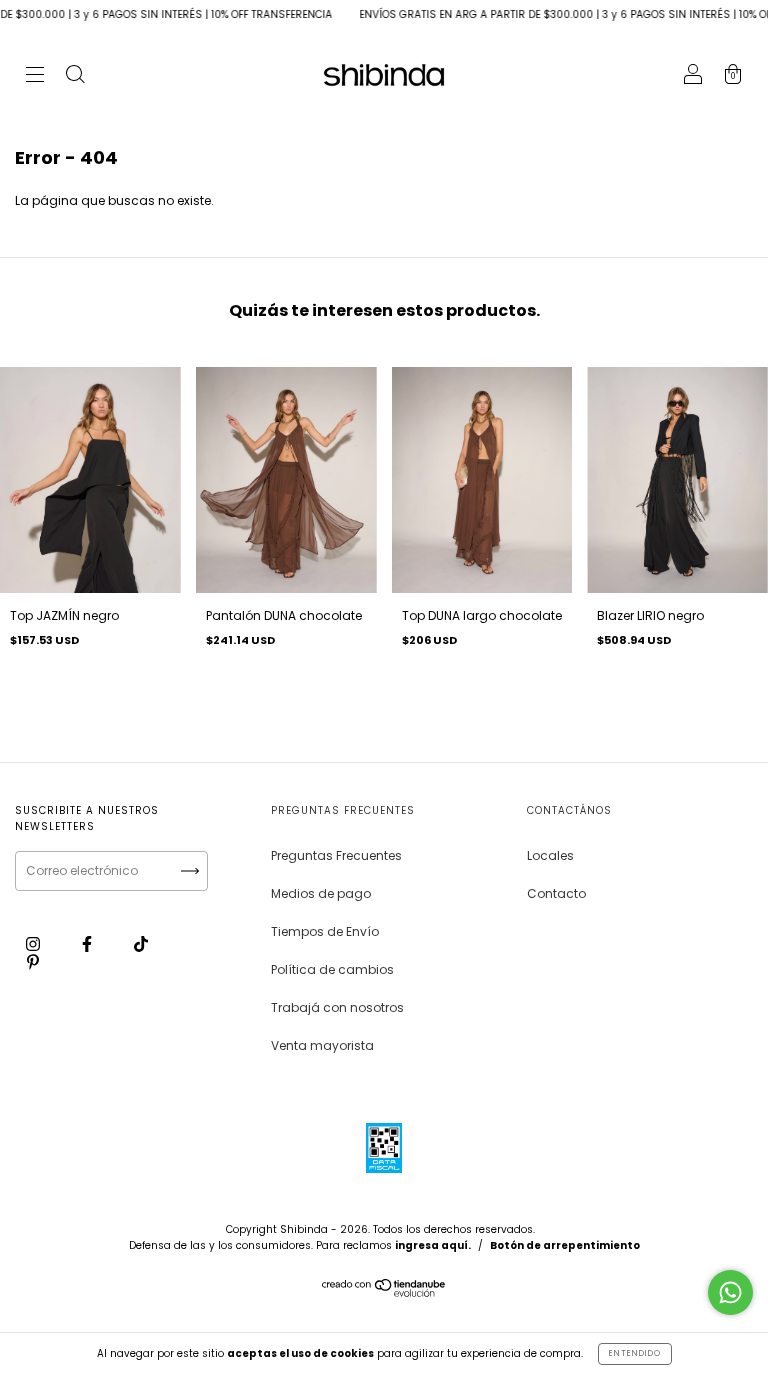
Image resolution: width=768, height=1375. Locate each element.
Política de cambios (332, 969)
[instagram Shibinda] (34, 943)
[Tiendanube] (384, 1292)
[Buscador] (75, 76)
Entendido (635, 1353)
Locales (550, 855)
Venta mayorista (322, 1045)
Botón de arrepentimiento (565, 1245)
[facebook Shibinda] (88, 943)
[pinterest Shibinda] (33, 961)
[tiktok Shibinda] (141, 943)
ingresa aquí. (433, 1245)
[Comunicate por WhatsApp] (730, 1292)
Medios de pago (321, 893)
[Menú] (35, 76)
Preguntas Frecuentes (336, 855)
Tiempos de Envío (325, 931)
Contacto (556, 893)
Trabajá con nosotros (337, 1007)
